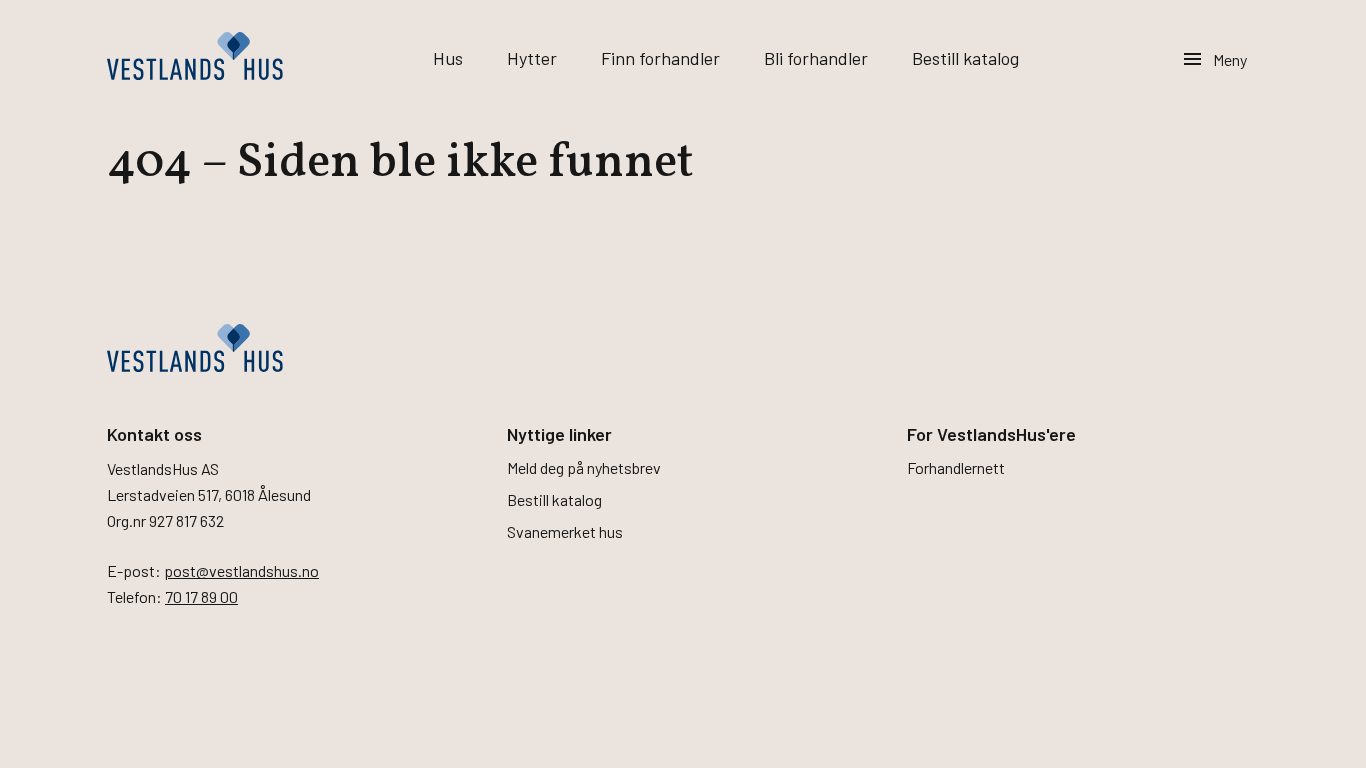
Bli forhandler (816, 58)
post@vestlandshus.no (241, 570)
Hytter (532, 58)
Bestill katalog (965, 58)
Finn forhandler (660, 58)
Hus (448, 58)
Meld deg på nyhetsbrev (584, 467)
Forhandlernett (956, 467)
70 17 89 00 (201, 596)
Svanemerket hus (565, 531)
